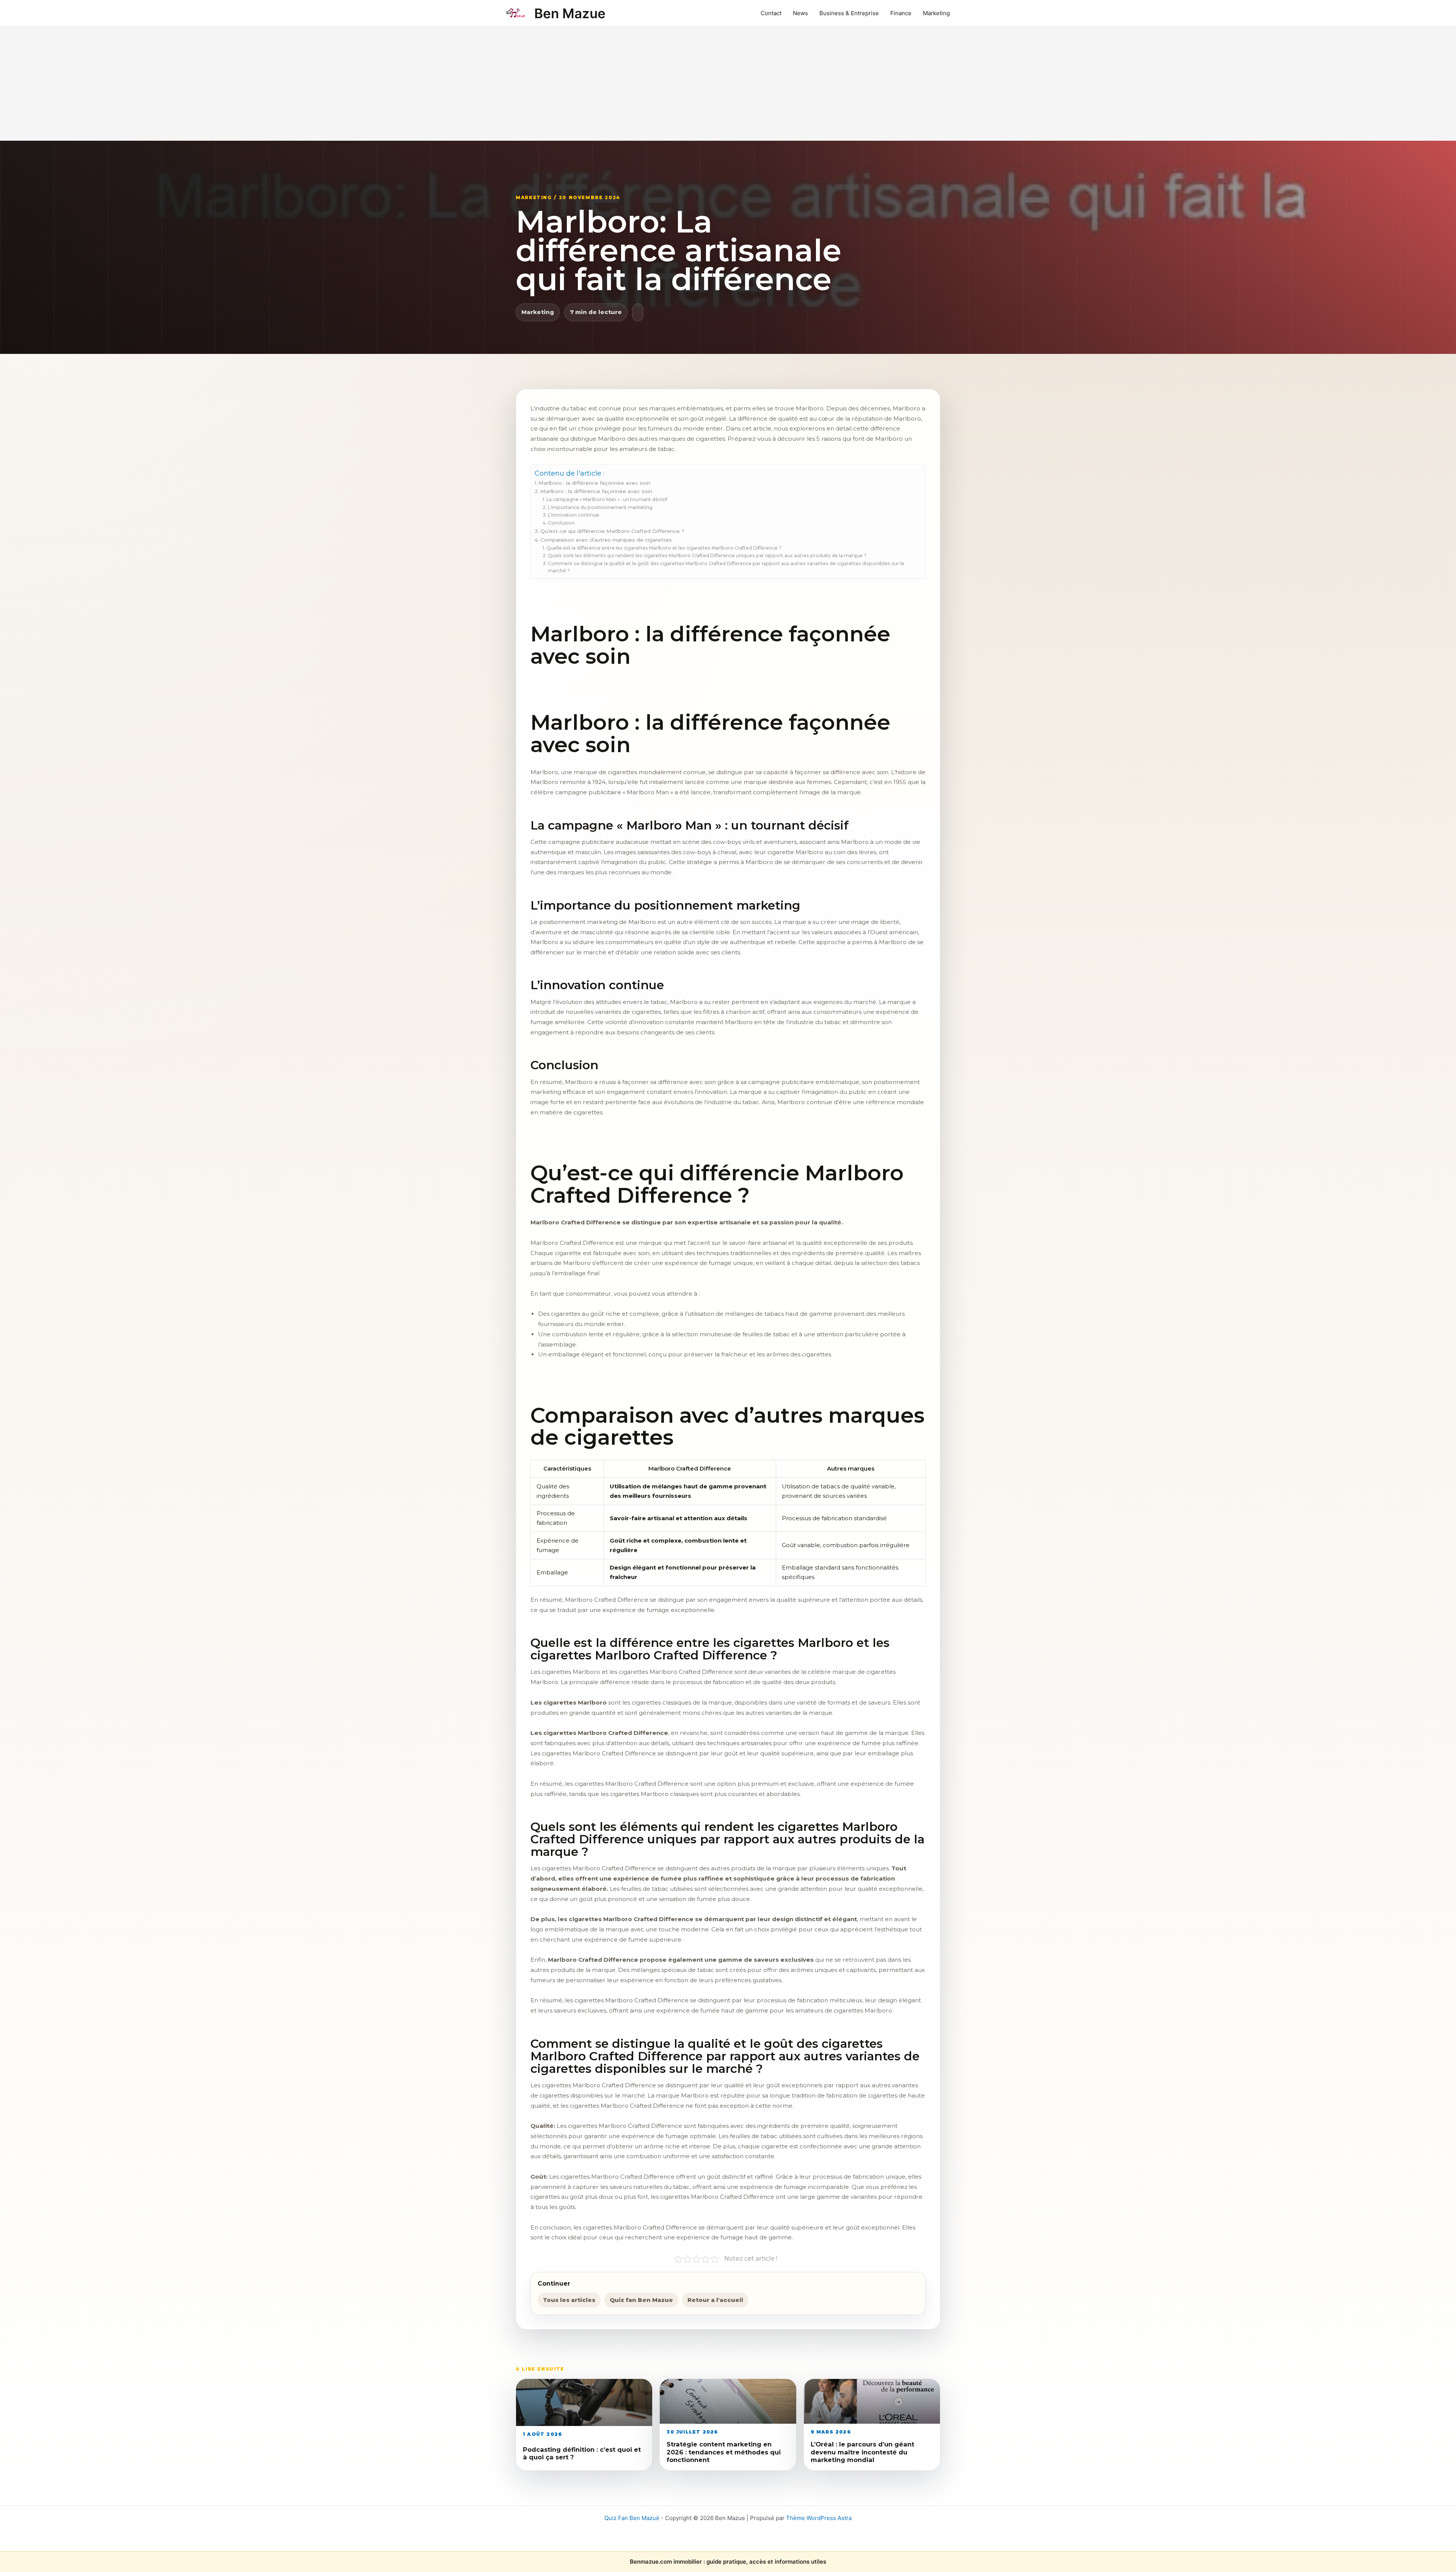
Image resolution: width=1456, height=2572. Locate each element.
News (800, 13)
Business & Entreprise (849, 13)
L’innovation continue (573, 515)
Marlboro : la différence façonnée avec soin (594, 483)
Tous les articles (569, 2300)
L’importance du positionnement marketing (600, 507)
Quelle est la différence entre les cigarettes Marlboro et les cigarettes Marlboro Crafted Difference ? (664, 548)
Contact (771, 13)
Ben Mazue (570, 13)
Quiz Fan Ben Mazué (632, 2518)
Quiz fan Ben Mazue (641, 2300)
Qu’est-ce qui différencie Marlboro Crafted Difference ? (612, 531)
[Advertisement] (728, 84)
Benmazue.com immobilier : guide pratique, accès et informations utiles (728, 2562)
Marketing (936, 13)
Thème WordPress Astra (819, 2518)
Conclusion (561, 523)
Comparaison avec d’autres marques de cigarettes (606, 540)
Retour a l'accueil (715, 2300)
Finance (901, 13)
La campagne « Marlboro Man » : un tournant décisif (607, 499)
